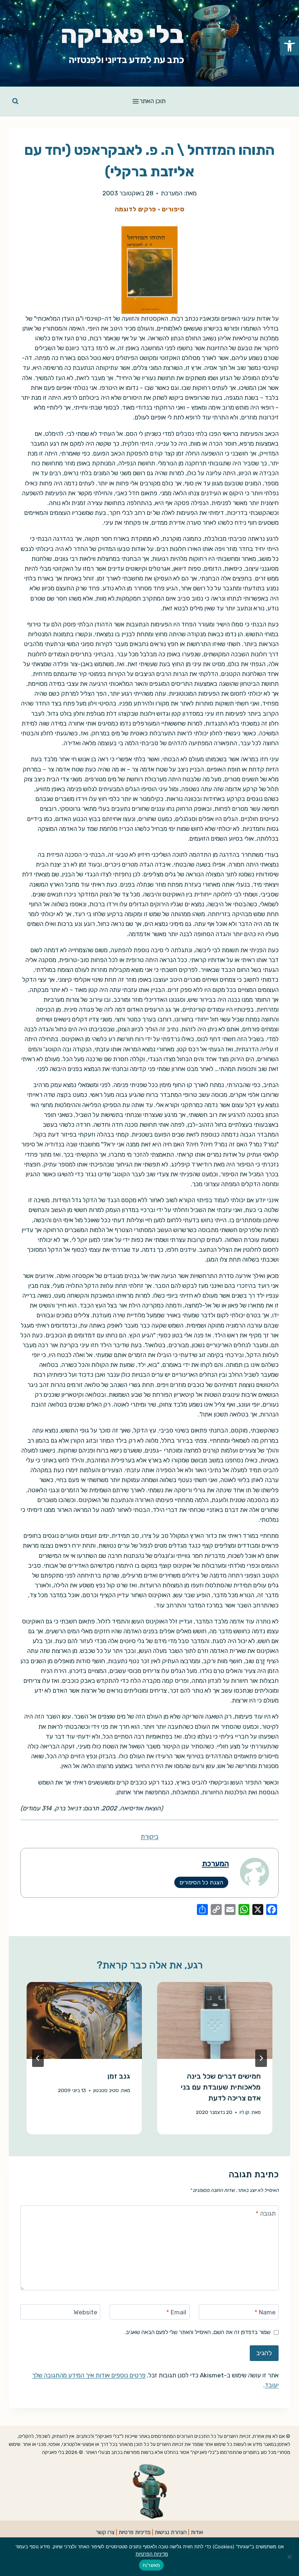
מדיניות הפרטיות (152, 2554)
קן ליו (244, 2112)
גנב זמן (119, 2076)
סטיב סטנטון (106, 2090)
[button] (290, 46)
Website (86, 2312)
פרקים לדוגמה (135, 209)
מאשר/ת (152, 2565)
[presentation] (215, 2020)
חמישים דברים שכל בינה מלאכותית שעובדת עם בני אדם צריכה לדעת (221, 2087)
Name (265, 2312)
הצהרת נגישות (171, 2532)
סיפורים (173, 209)
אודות (197, 2532)
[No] (290, 2557)
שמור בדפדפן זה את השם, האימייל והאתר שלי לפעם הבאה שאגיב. (198, 2332)
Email (176, 2312)
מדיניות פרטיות (135, 2532)
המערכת (172, 193)
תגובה (266, 2213)
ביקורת (150, 1837)
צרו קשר (105, 2532)
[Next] (38, 2058)
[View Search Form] (15, 101)
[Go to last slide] (261, 2058)
